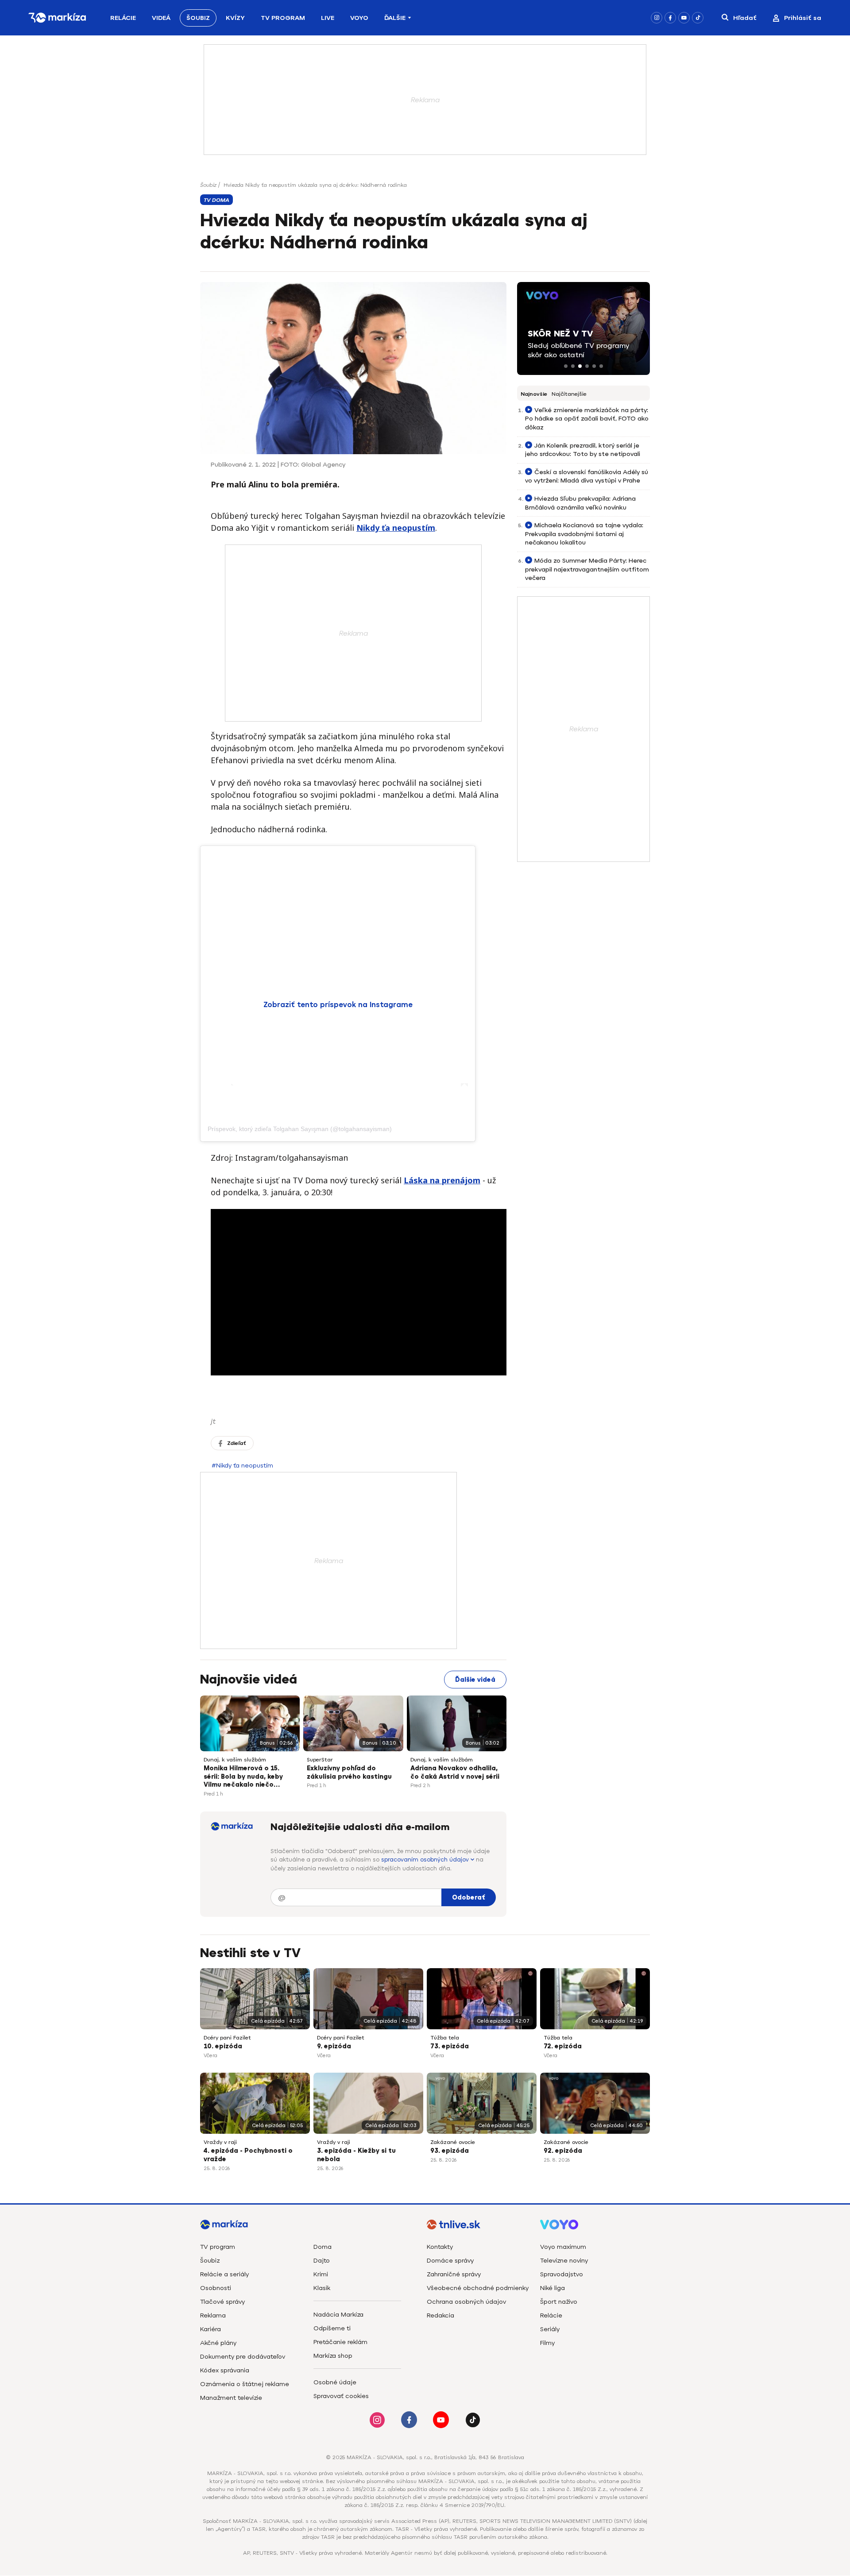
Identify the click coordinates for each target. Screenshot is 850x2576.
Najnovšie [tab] (534, 394)
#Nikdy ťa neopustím (242, 1466)
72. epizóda (563, 2046)
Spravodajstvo (562, 2274)
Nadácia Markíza (338, 2315)
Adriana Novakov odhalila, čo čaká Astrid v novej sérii (455, 1773)
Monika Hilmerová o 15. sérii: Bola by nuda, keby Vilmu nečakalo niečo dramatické (243, 1777)
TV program (218, 2247)
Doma (323, 2247)
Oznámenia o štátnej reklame (245, 2384)
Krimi (321, 2274)
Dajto (322, 2261)
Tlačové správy (222, 2302)
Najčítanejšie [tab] (569, 394)
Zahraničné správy (454, 2274)
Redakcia (440, 2315)
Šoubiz (198, 18)
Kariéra (211, 2329)
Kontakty (440, 2247)
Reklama (213, 2315)
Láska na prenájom (442, 1180)
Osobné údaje (335, 2382)
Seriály (550, 2329)
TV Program (283, 18)
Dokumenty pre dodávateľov (243, 2357)
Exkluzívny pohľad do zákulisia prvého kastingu (349, 1773)
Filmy (547, 2343)
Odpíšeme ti (332, 2328)
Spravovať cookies (341, 2396)
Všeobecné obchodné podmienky (478, 2288)
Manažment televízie (231, 2398)
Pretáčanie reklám (340, 2342)
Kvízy (235, 18)
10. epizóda (223, 2046)
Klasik (322, 2288)
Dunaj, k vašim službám (235, 1760)
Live (328, 18)
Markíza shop (333, 2356)
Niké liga (552, 2288)
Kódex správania (225, 2370)
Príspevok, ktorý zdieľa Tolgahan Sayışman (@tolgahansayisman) (300, 1129)
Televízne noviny (564, 2261)
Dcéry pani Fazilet (227, 2038)
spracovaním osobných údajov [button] (426, 1860)
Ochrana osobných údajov (466, 2302)
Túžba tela (445, 2038)
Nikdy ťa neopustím (396, 528)
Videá (161, 18)
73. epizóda (450, 2046)
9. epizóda (334, 2046)
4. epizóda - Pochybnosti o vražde (248, 2155)
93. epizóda (450, 2151)
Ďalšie (395, 18)
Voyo (359, 18)
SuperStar (320, 1760)
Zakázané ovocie (453, 2142)
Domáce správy (450, 2261)
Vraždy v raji (220, 2142)
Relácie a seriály (224, 2274)
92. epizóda (563, 2151)
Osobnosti (216, 2288)
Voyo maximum (563, 2247)
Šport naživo (559, 2302)
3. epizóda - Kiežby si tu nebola (356, 2155)
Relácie (123, 18)
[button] (566, 366)
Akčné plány (218, 2343)
